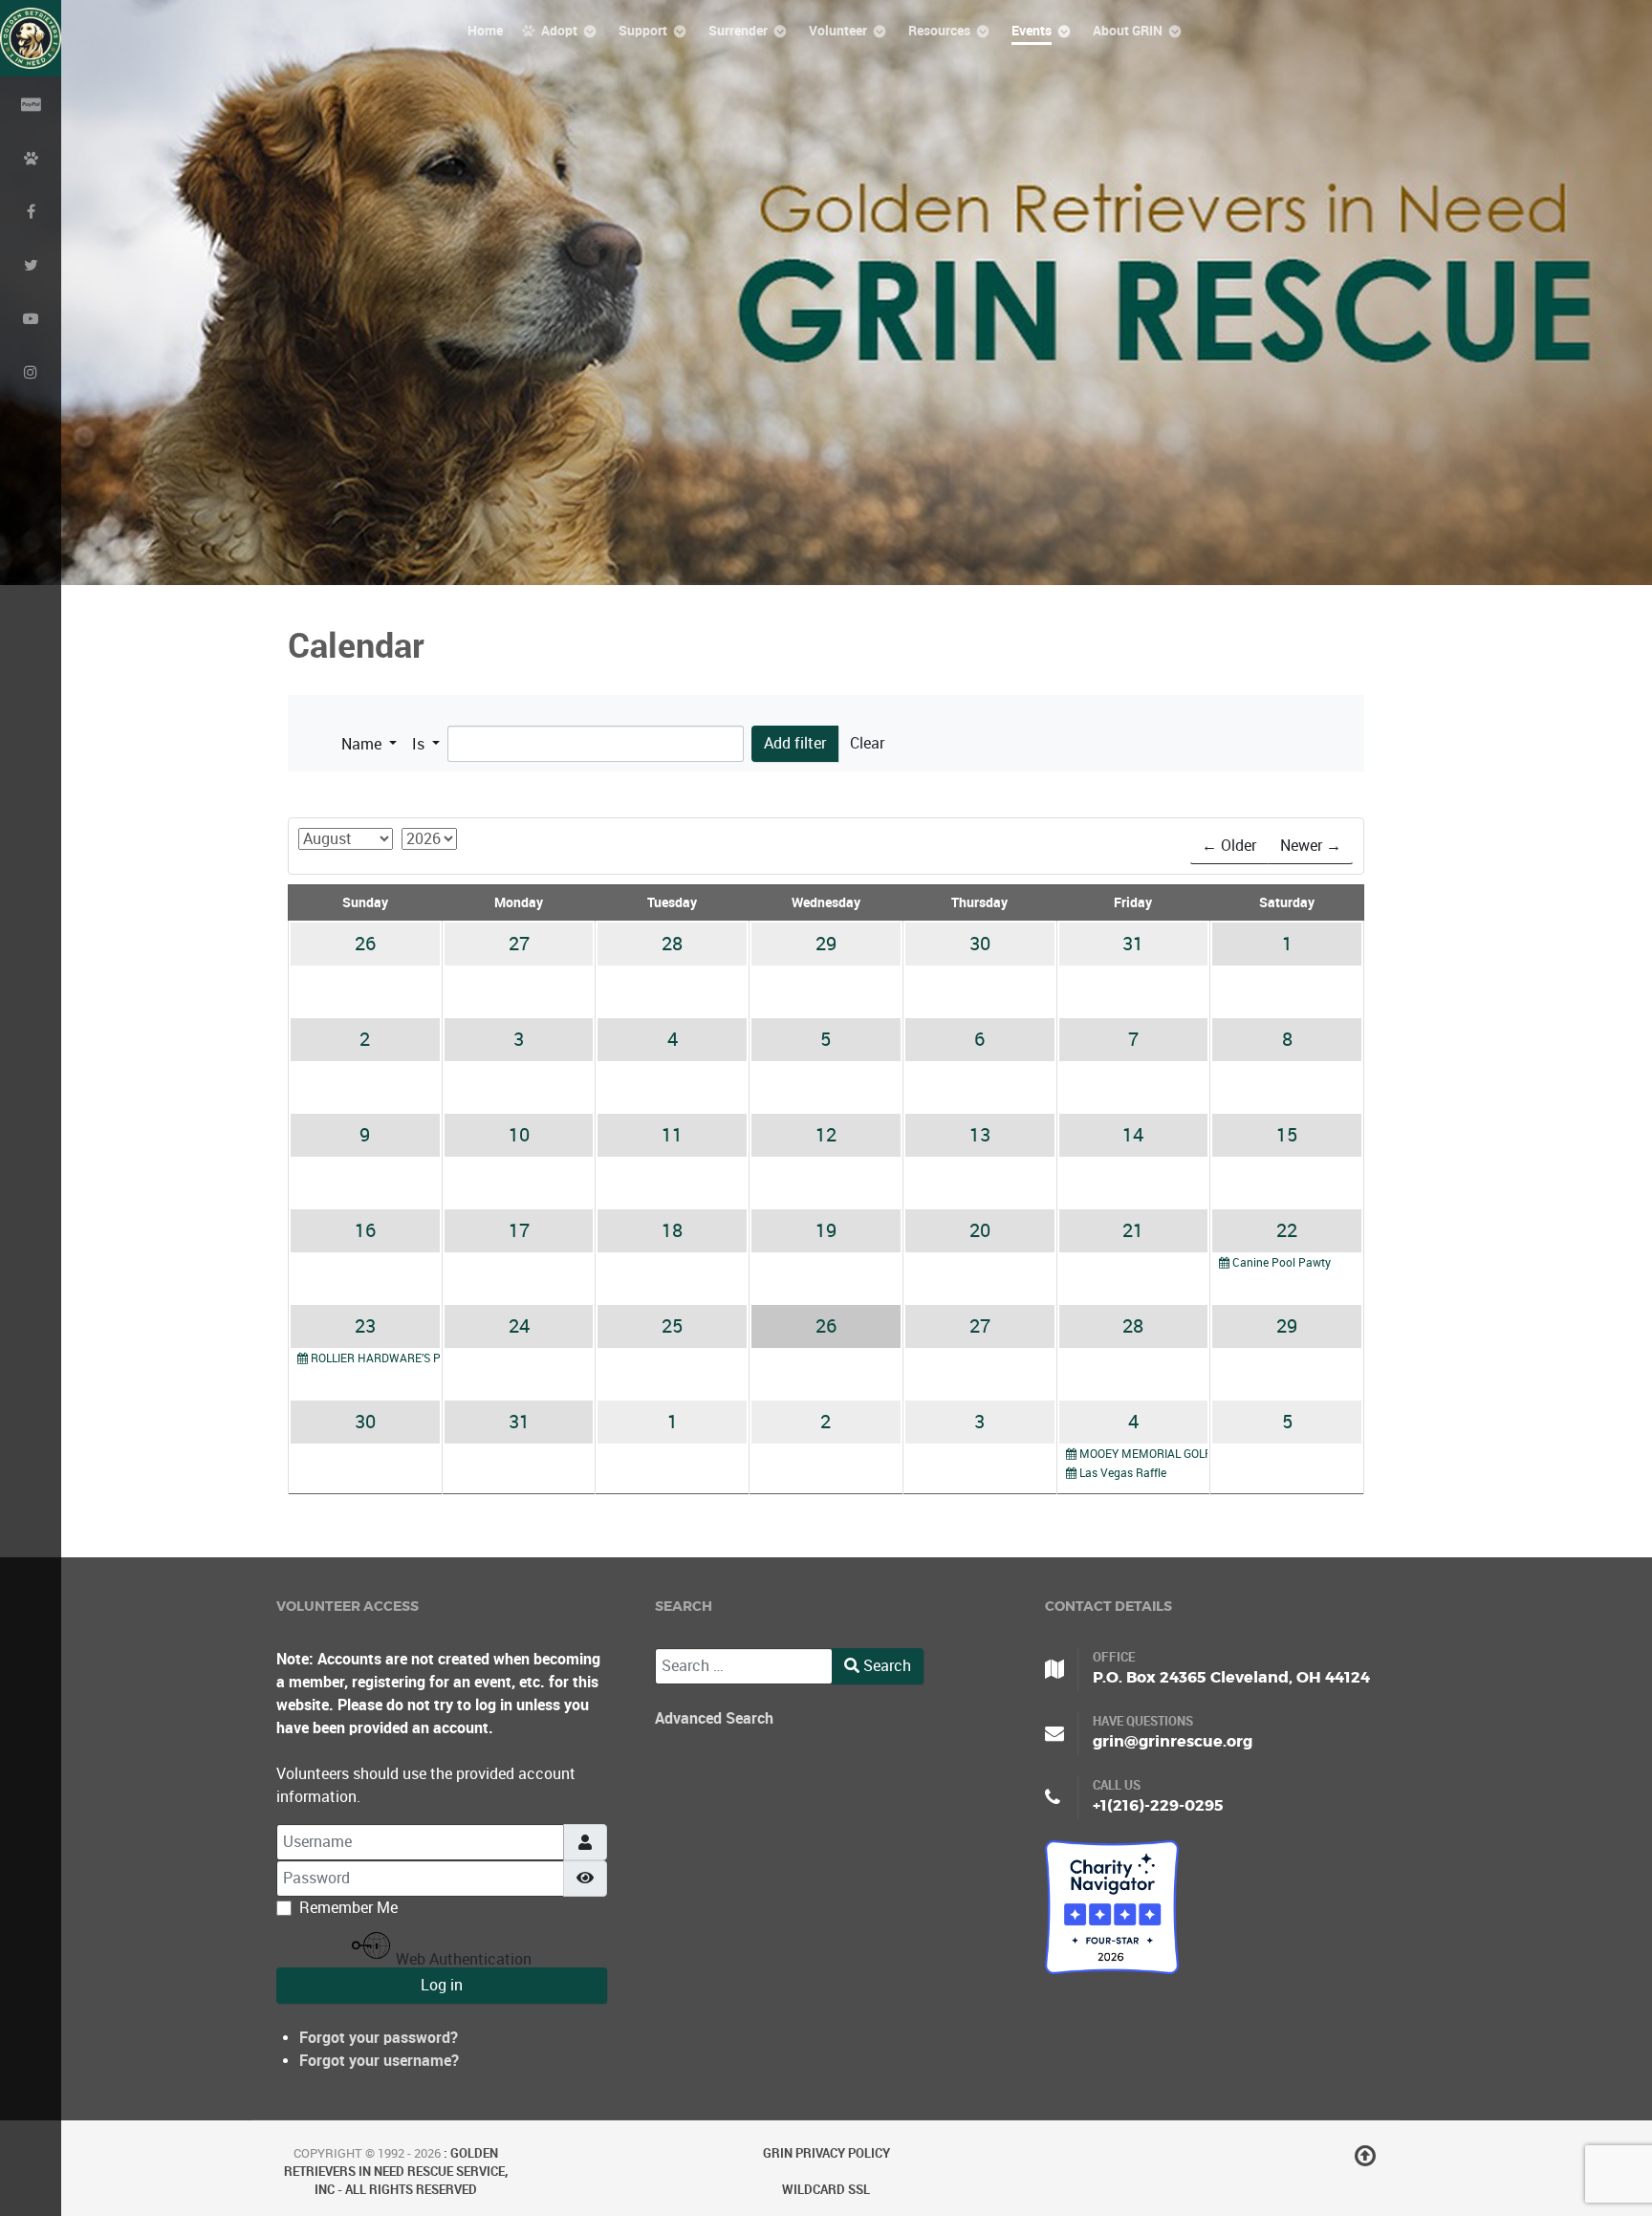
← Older (1229, 846)
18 (672, 1230)
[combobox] (744, 1666)
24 (519, 1326)
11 (672, 1135)
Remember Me (348, 1908)
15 (1287, 1135)
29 (826, 944)
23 (365, 1326)
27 (519, 944)
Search (885, 1666)
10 (519, 1135)
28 (672, 944)
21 (1133, 1230)
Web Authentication (462, 1959)
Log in (442, 1985)
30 (980, 944)
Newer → (1311, 846)
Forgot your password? (379, 2038)
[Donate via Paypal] (31, 103)
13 (980, 1135)
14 (1133, 1135)
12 (826, 1135)
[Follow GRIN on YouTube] (31, 317)
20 (980, 1230)
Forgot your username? (379, 2061)
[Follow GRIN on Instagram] (31, 371)
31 (1133, 944)
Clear (867, 743)
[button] (369, 745)
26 (365, 944)
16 (365, 1230)
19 (826, 1230)
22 (1287, 1230)
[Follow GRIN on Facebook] (31, 210)
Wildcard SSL (826, 2190)
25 (672, 1326)
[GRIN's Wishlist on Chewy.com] (31, 157)
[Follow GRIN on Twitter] (31, 264)
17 (519, 1230)
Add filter (795, 743)
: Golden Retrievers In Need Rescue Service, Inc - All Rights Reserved (396, 2172)
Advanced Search (714, 1718)
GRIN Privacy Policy (826, 2153)
